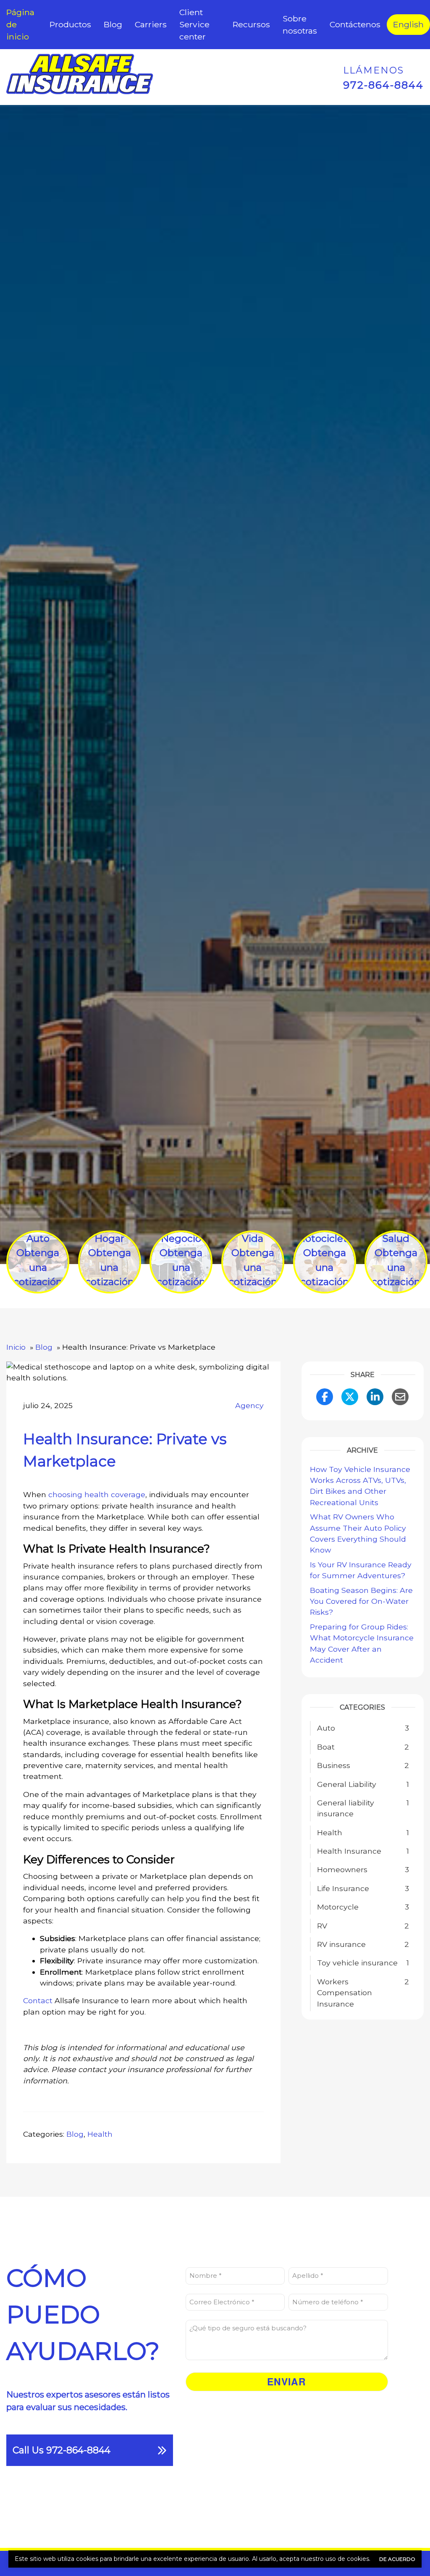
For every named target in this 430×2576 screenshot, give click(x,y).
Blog (113, 24)
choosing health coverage (97, 1494)
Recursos (251, 24)
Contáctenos (355, 24)
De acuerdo (397, 2559)
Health (100, 2134)
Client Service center (194, 24)
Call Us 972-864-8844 (62, 2450)
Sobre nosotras (300, 25)
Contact (38, 2000)
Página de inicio (20, 24)
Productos (70, 24)
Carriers (151, 24)
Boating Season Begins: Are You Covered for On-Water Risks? (361, 1601)
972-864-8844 (383, 85)
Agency (249, 1405)
